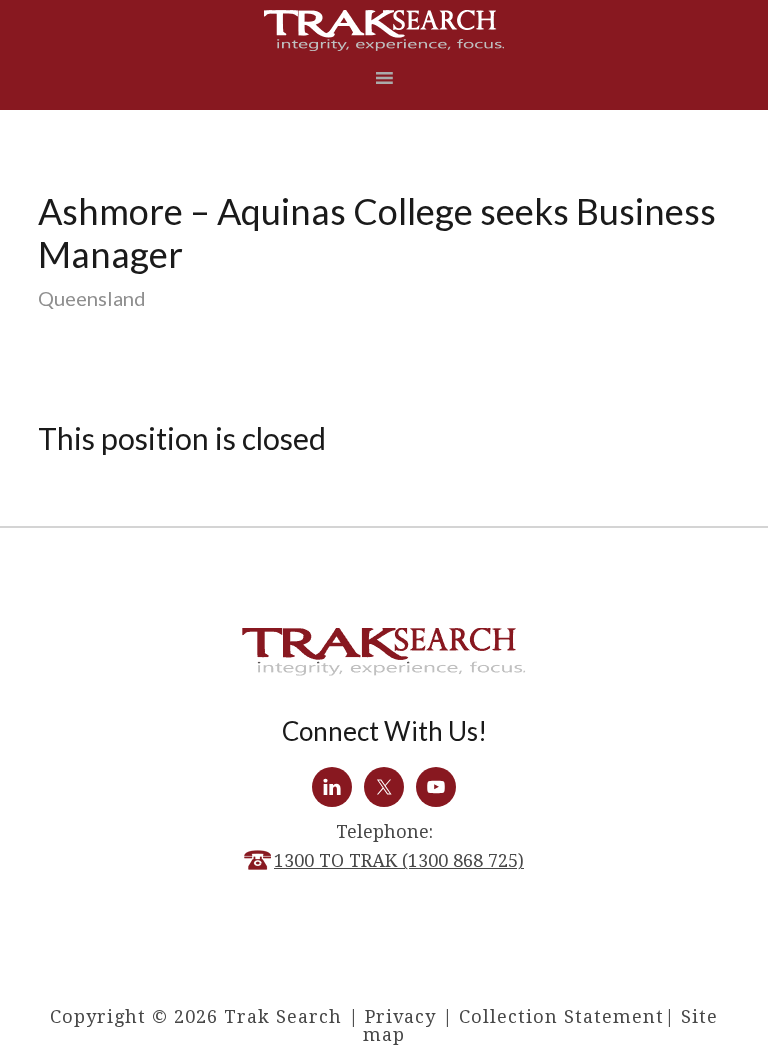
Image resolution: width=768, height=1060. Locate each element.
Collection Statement (561, 1016)
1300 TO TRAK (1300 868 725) (399, 860)
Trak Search (383, 30)
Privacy (400, 1016)
